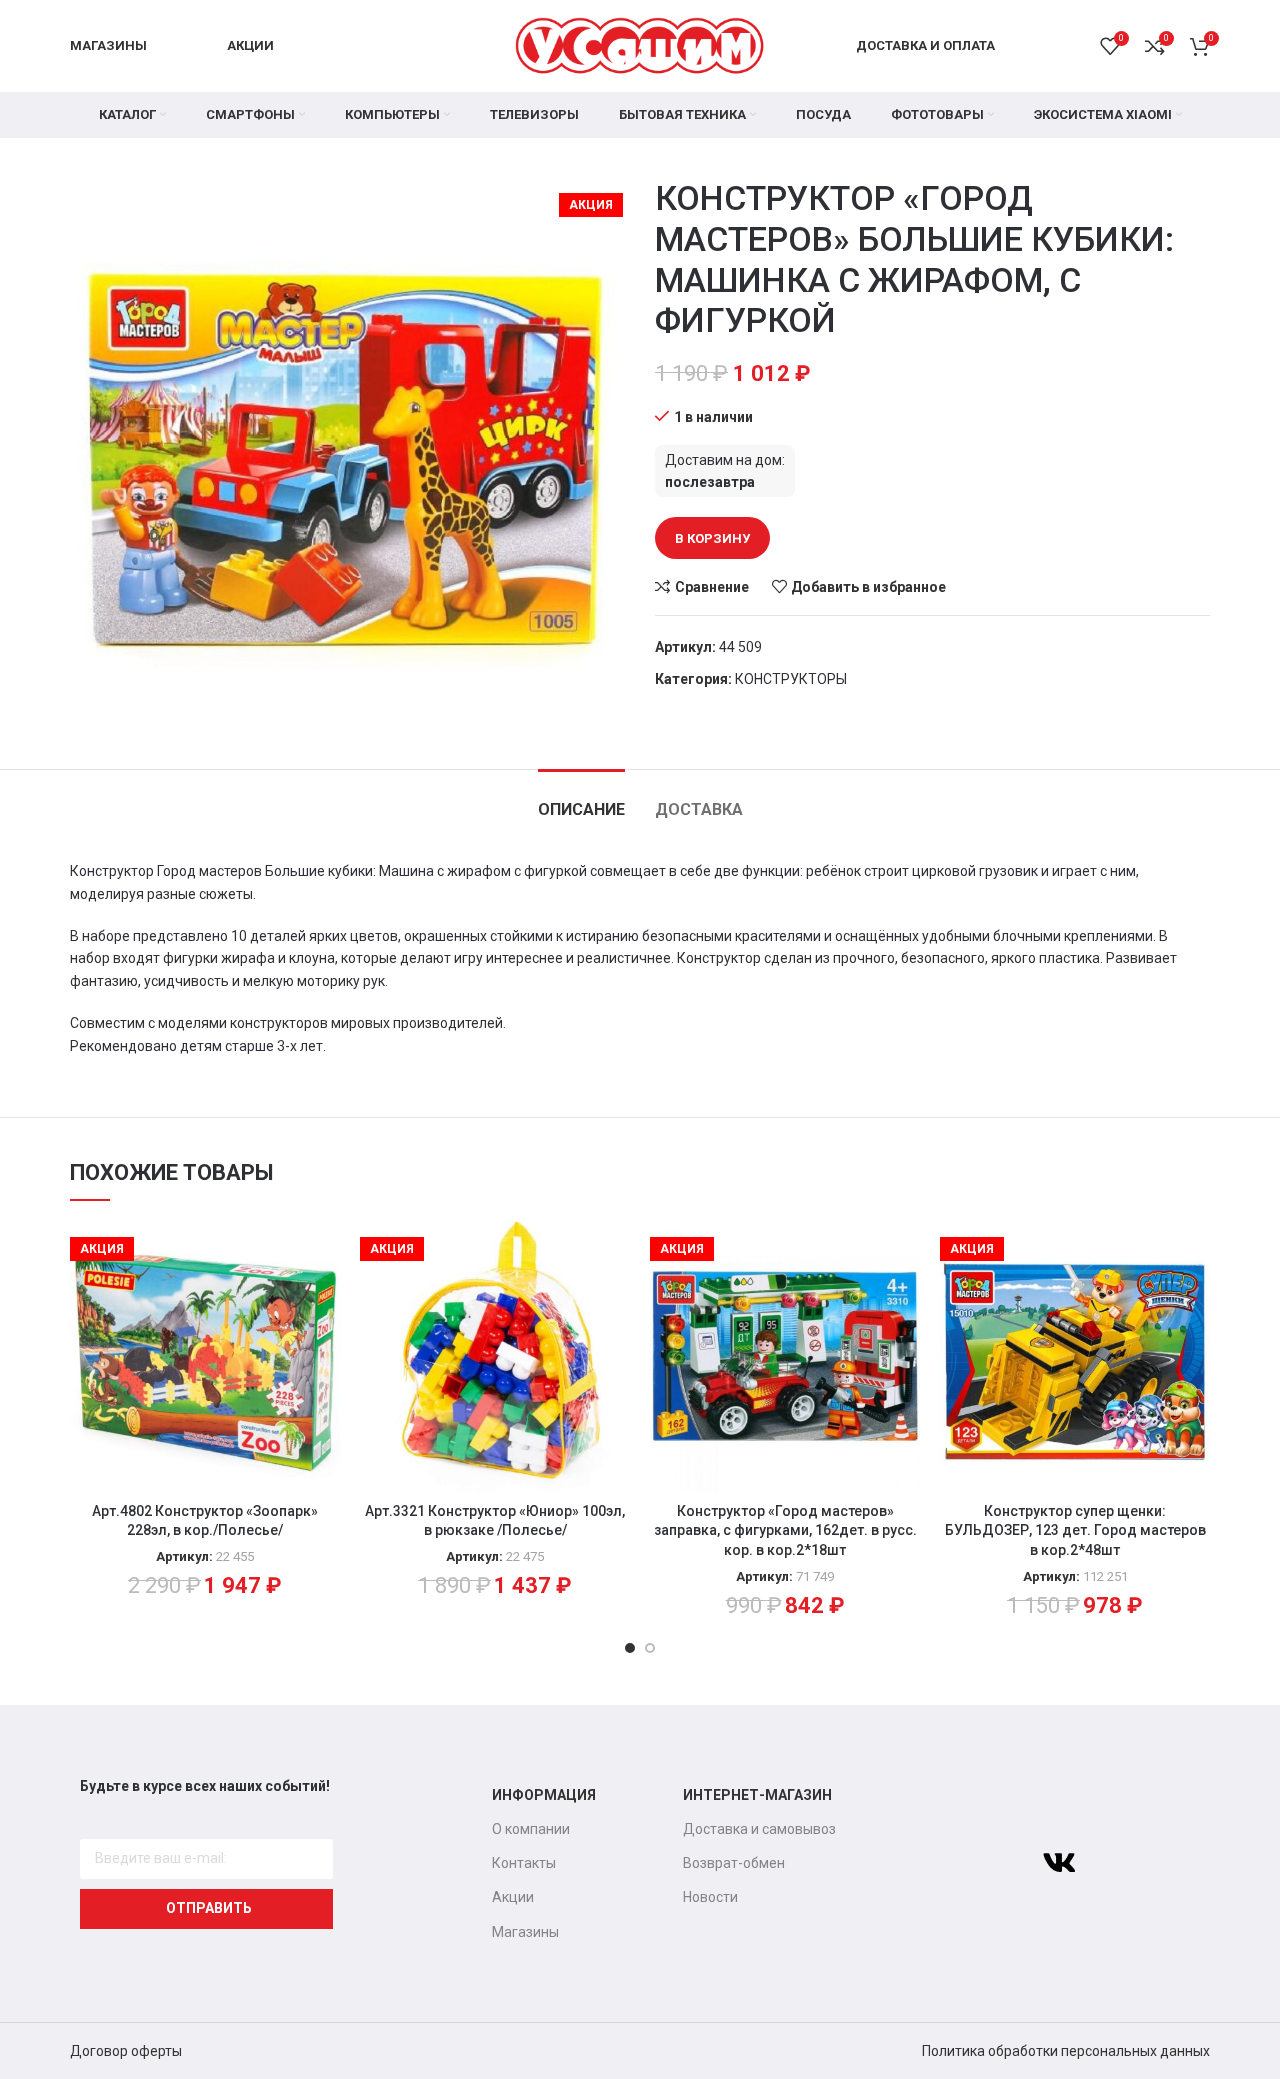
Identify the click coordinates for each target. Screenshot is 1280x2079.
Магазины (525, 1932)
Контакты (524, 1863)
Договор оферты (126, 2051)
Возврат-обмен (734, 1863)
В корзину (712, 538)
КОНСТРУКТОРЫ (791, 679)
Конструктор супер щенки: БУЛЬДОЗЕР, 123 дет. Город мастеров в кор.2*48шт (1075, 1530)
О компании (531, 1829)
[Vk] (1059, 1863)
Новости (710, 1897)
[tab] (581, 799)
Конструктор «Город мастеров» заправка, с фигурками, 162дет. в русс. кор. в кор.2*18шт (785, 1530)
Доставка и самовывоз (759, 1829)
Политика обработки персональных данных (1066, 2051)
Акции (513, 1897)
